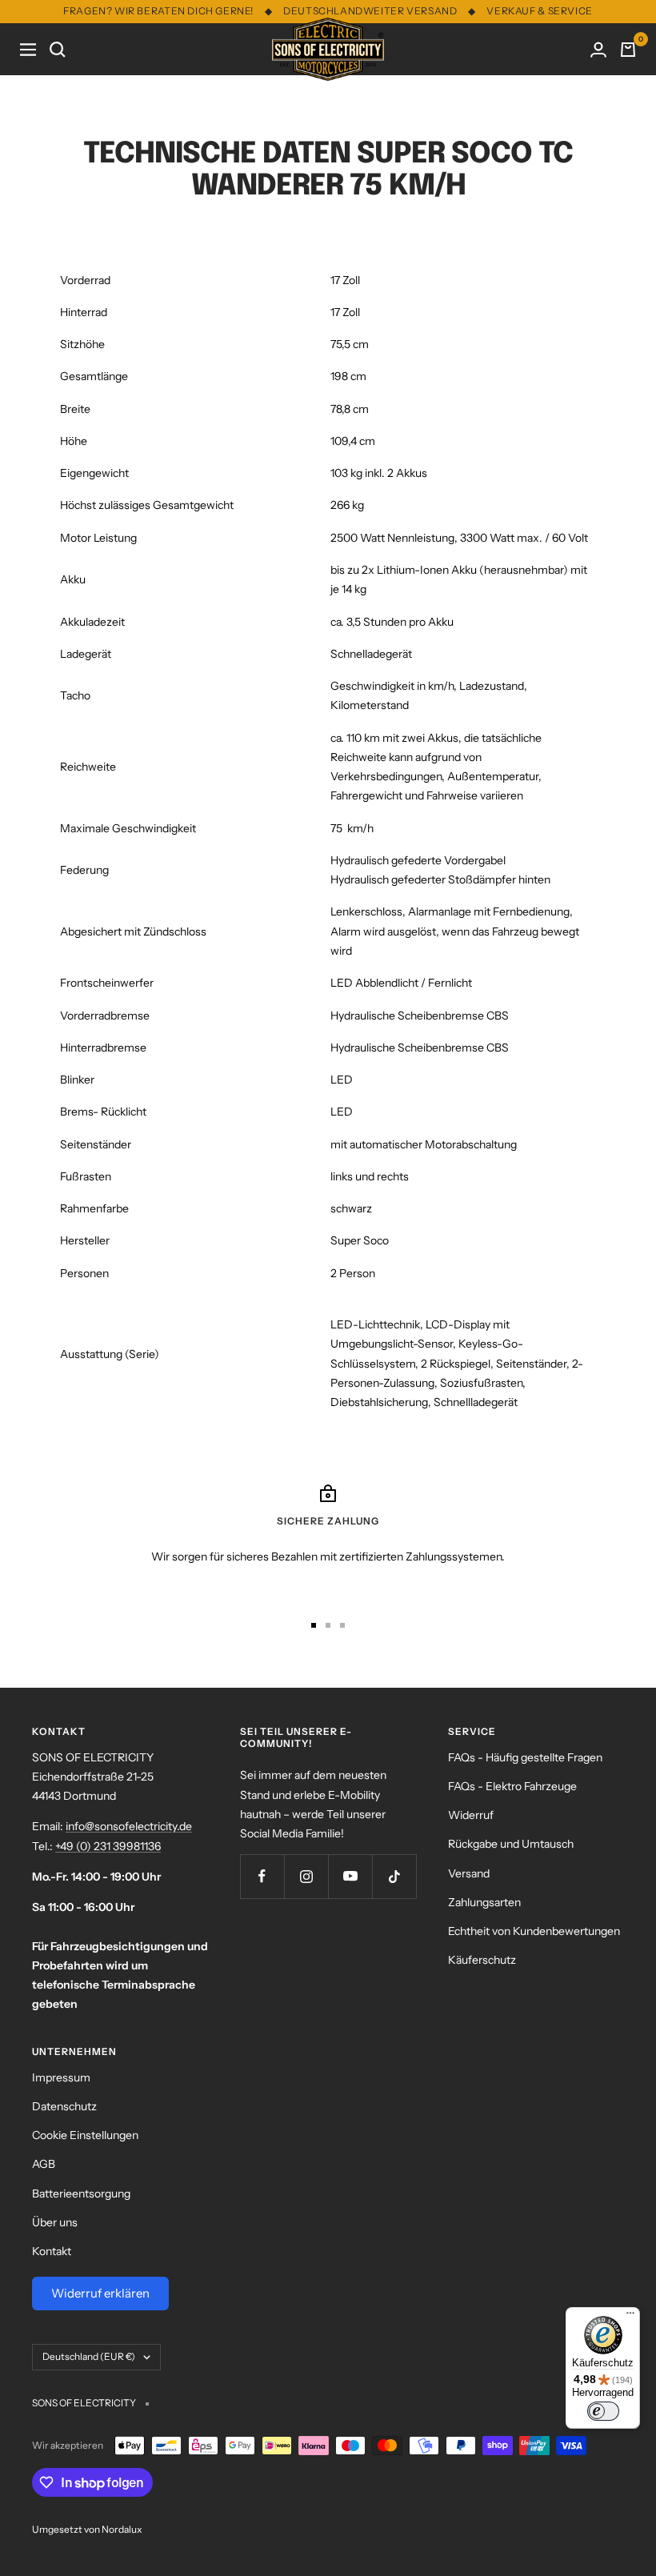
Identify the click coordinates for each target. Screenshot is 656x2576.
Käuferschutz (482, 1960)
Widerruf (471, 1815)
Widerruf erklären (100, 2293)
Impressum (61, 2077)
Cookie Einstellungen (85, 2135)
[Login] (598, 50)
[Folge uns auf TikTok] (394, 1876)
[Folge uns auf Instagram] (306, 1876)
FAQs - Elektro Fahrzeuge (512, 1786)
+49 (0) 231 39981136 (108, 1846)
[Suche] (58, 50)
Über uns (55, 2222)
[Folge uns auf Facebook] (262, 1876)
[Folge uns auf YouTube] (350, 1876)
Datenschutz (64, 2106)
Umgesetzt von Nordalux (87, 2529)
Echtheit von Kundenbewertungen (534, 1931)
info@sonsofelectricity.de (129, 1826)
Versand (469, 1873)
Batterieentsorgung (81, 2193)
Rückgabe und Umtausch (511, 1844)
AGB (44, 2164)
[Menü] (630, 2317)
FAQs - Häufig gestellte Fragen (525, 1757)
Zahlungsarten (484, 1902)
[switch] (603, 2411)
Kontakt (52, 2251)
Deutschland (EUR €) (89, 2356)
